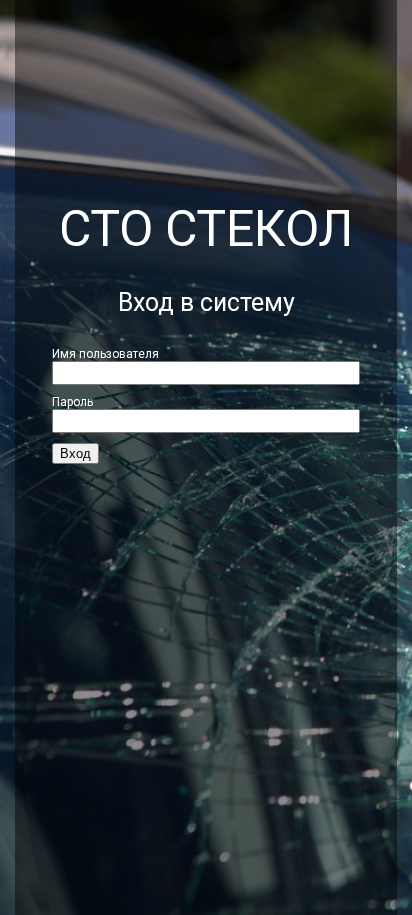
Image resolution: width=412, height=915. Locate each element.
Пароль (72, 402)
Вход (75, 453)
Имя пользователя (105, 354)
